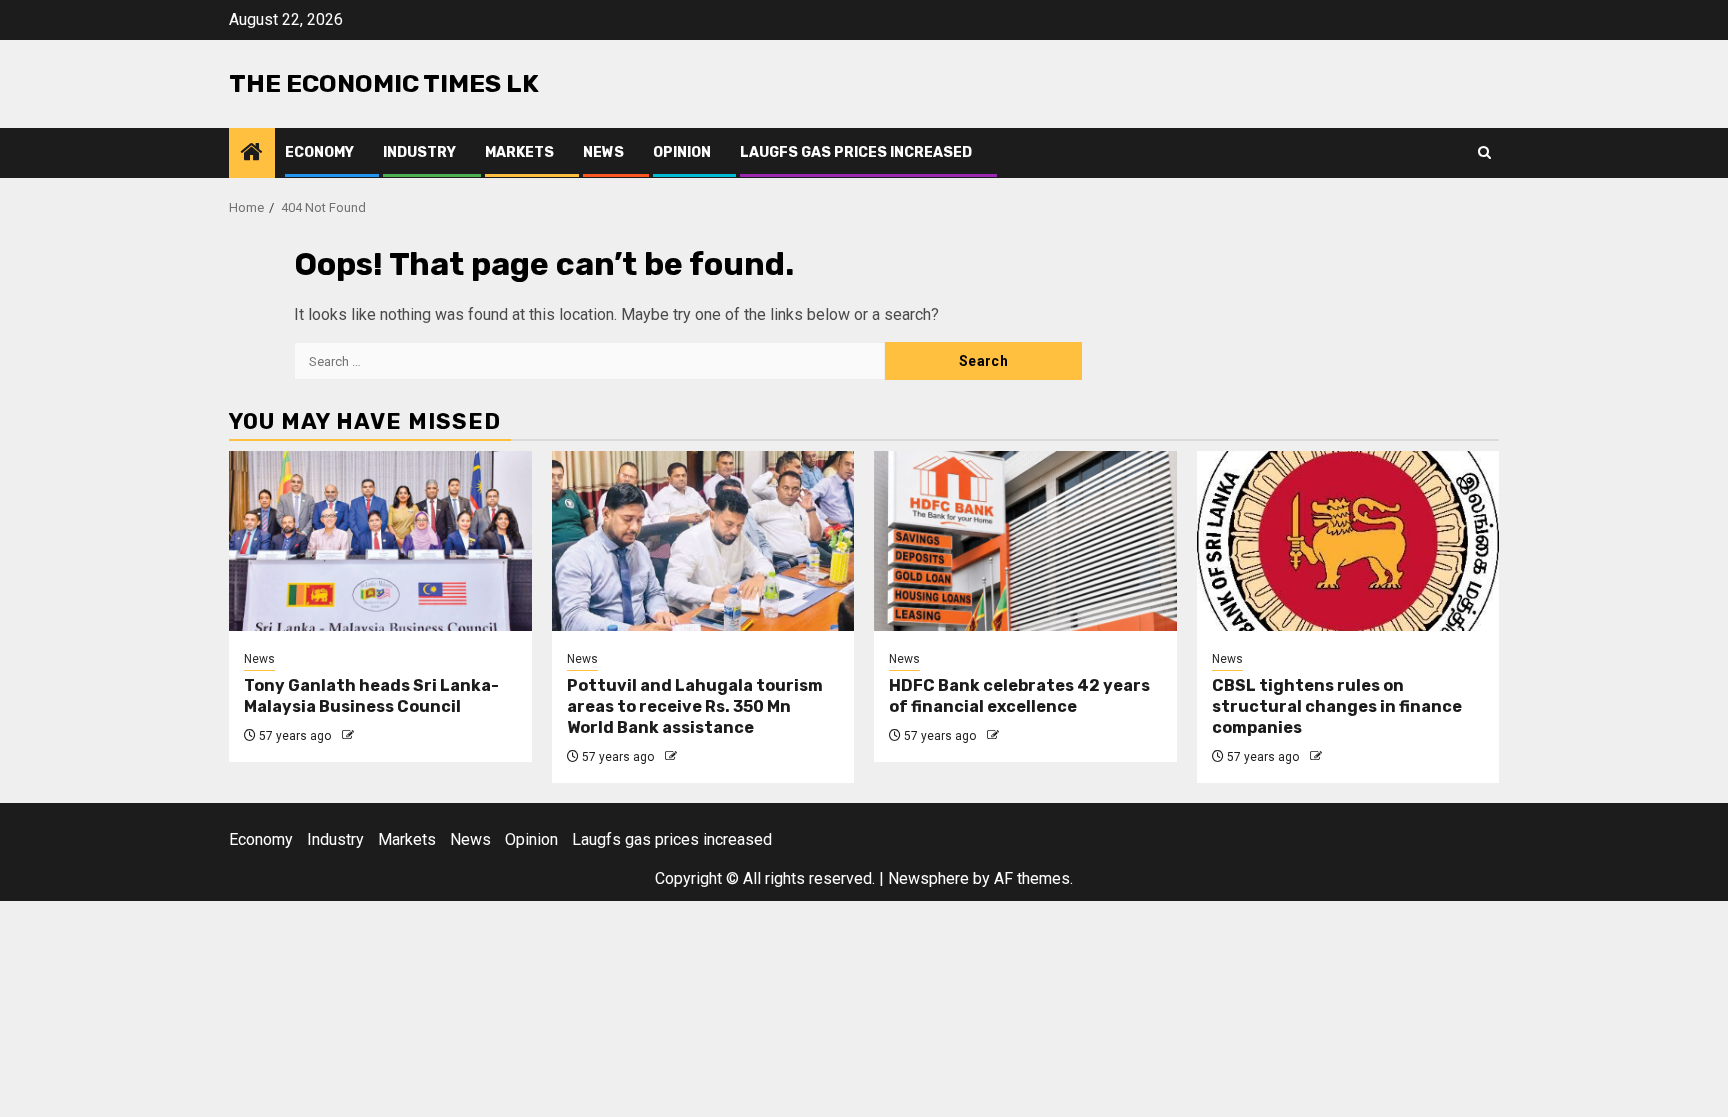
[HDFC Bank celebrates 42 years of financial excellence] (1025, 541)
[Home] (252, 154)
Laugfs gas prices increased (856, 152)
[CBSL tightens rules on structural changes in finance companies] (1348, 541)
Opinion (682, 152)
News (603, 152)
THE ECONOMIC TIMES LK (384, 83)
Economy (319, 152)
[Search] (1484, 152)
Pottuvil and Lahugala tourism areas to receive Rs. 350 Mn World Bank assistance (695, 706)
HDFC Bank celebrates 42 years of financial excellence (1019, 696)
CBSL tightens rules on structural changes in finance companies (1337, 706)
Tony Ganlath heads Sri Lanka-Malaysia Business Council (371, 696)
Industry (419, 152)
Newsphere (928, 878)
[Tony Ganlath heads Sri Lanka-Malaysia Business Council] (380, 541)
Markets (519, 152)
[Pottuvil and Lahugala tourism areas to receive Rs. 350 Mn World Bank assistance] (703, 541)
